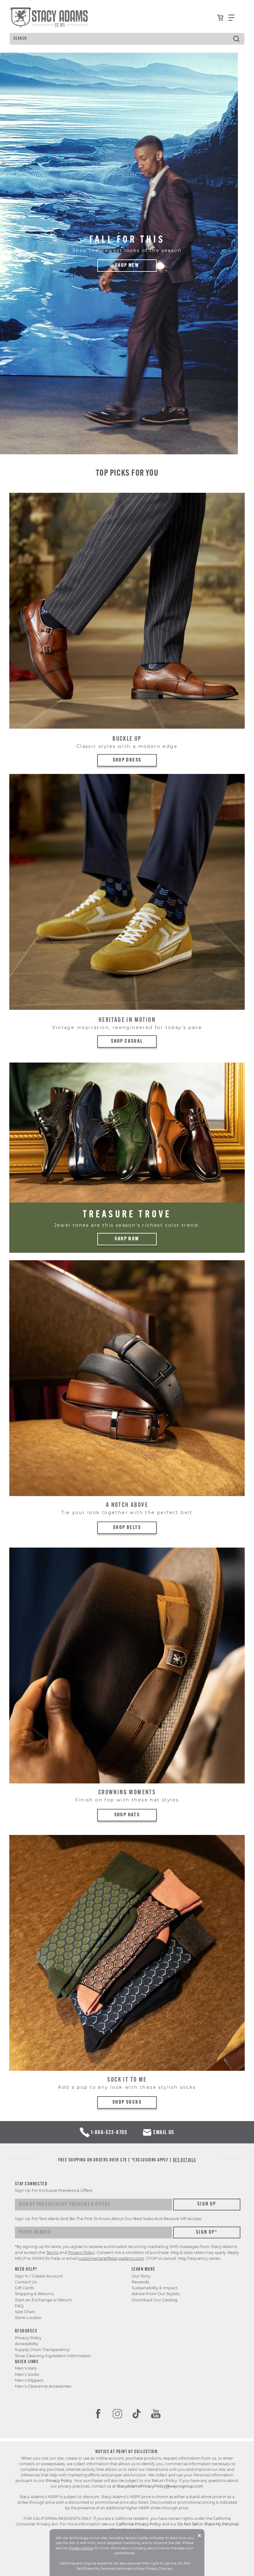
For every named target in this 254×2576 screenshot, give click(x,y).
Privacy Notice (81, 2548)
